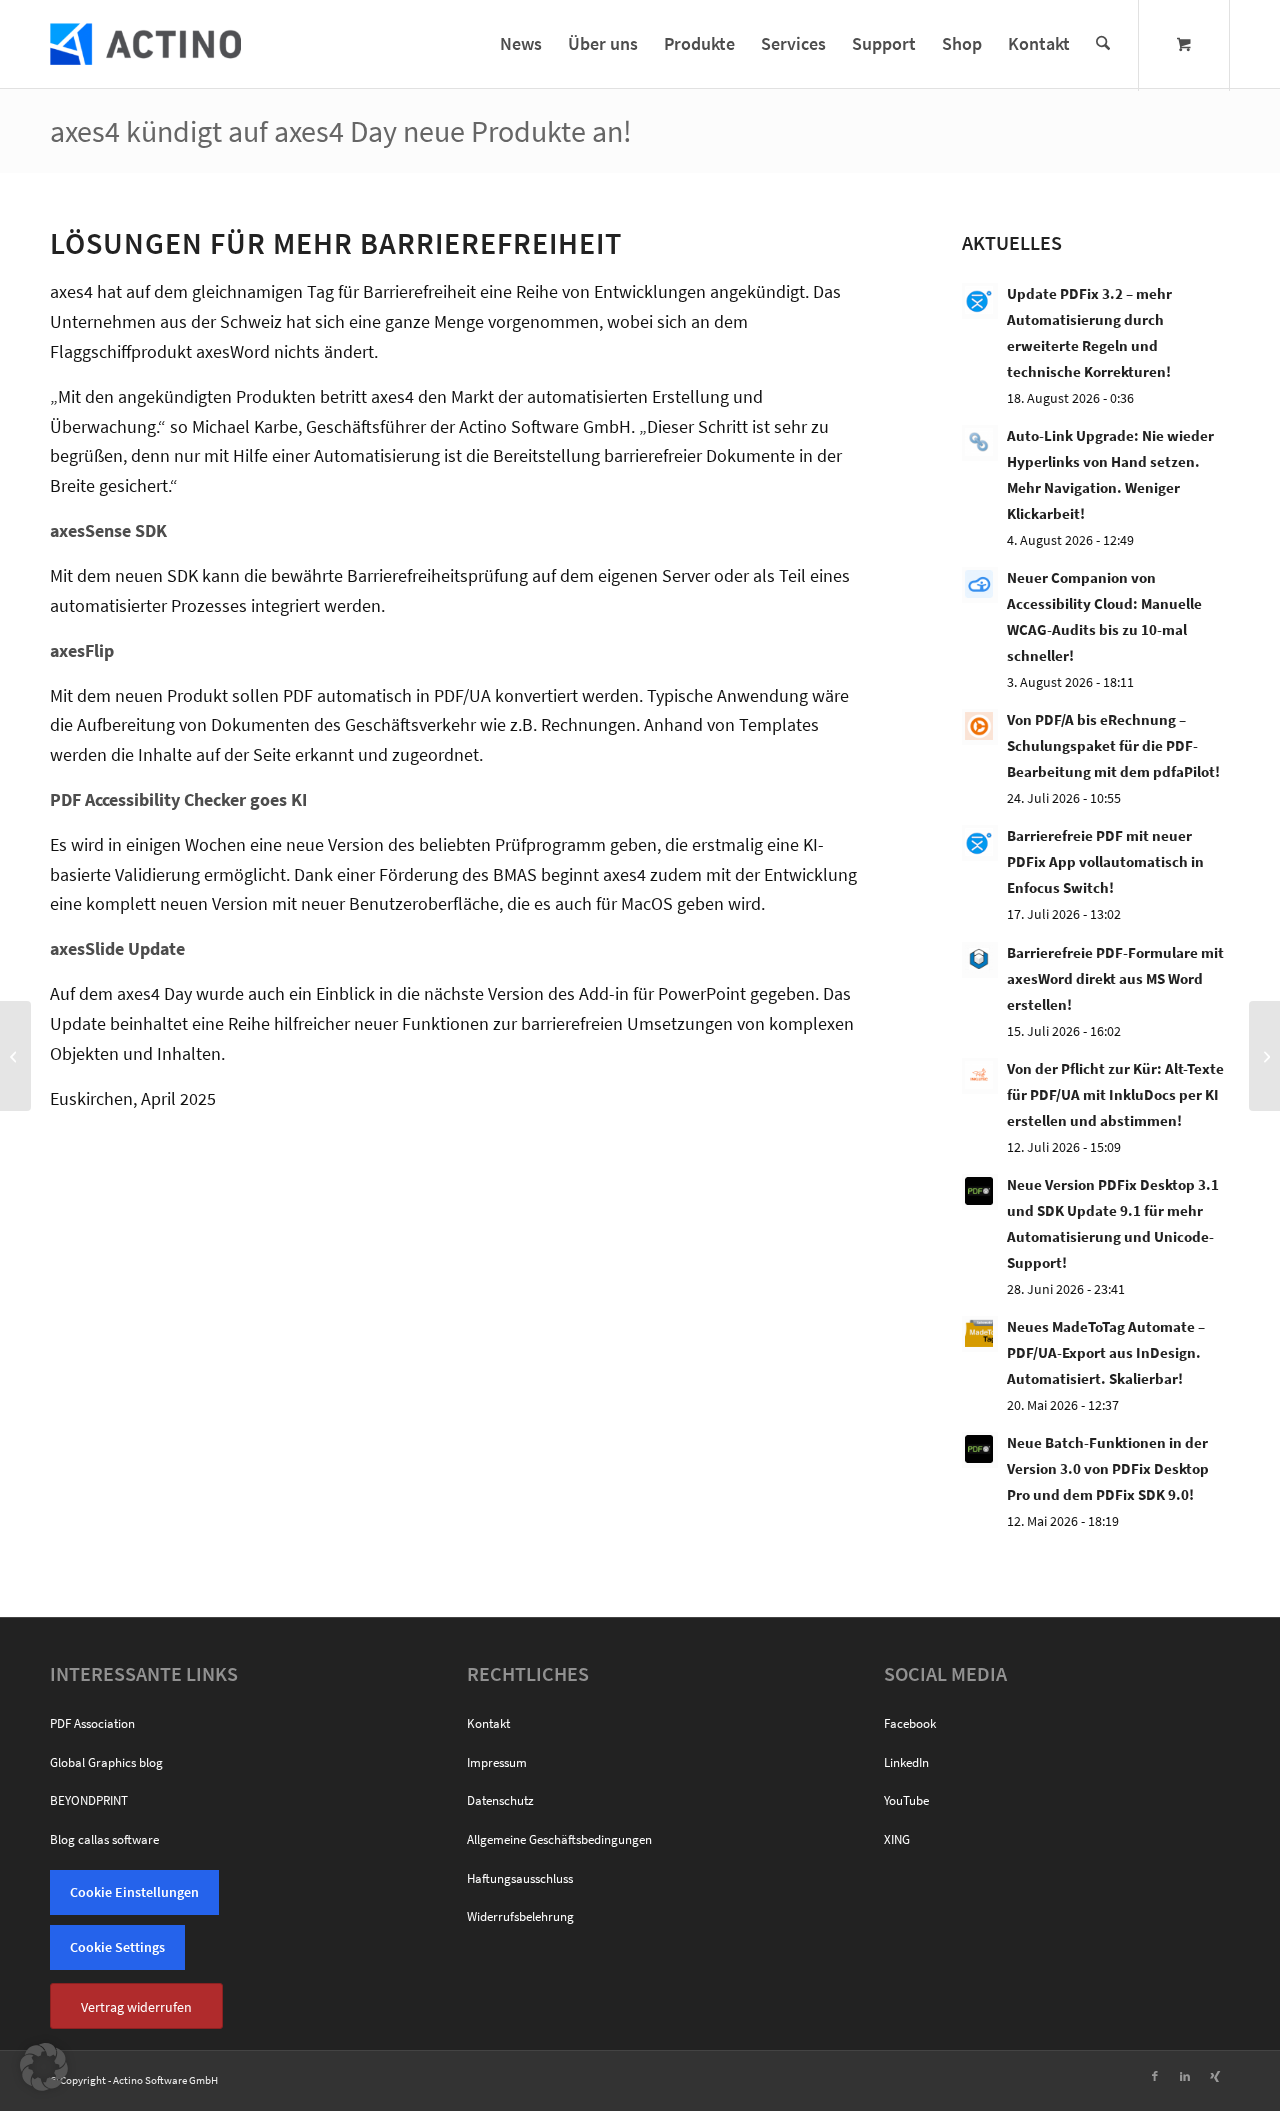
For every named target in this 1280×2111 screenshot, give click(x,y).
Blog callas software (104, 1839)
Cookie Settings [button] (117, 1947)
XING (897, 1839)
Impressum (497, 1762)
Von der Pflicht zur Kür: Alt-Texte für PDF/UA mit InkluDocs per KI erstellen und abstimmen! (1115, 1094)
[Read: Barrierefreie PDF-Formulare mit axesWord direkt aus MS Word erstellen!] (980, 960)
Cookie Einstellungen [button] (134, 1892)
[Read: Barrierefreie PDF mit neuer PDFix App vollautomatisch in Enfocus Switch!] (980, 843)
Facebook (910, 1723)
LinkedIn (906, 1762)
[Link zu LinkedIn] (1185, 2076)
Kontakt (488, 1723)
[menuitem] (521, 44)
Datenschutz (500, 1800)
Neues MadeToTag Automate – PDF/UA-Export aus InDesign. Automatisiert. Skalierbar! (1106, 1352)
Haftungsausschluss (520, 1878)
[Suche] (1103, 44)
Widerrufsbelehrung (520, 1916)
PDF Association (92, 1723)
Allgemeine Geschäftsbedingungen (559, 1839)
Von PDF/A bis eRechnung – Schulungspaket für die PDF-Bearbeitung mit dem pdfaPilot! (1113, 745)
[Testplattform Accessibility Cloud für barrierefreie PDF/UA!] (1264, 1056)
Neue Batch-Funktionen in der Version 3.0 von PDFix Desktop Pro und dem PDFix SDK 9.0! (1108, 1468)
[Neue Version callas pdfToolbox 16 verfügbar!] (15, 1056)
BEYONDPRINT (89, 1800)
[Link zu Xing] (1215, 2076)
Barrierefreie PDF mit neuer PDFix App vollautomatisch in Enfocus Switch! (1105, 861)
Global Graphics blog (106, 1762)
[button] (44, 2067)
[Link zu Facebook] (1155, 2076)
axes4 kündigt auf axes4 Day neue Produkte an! (341, 131)
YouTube (906, 1800)
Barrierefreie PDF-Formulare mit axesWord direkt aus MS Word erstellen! (1115, 978)
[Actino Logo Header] (145, 44)
